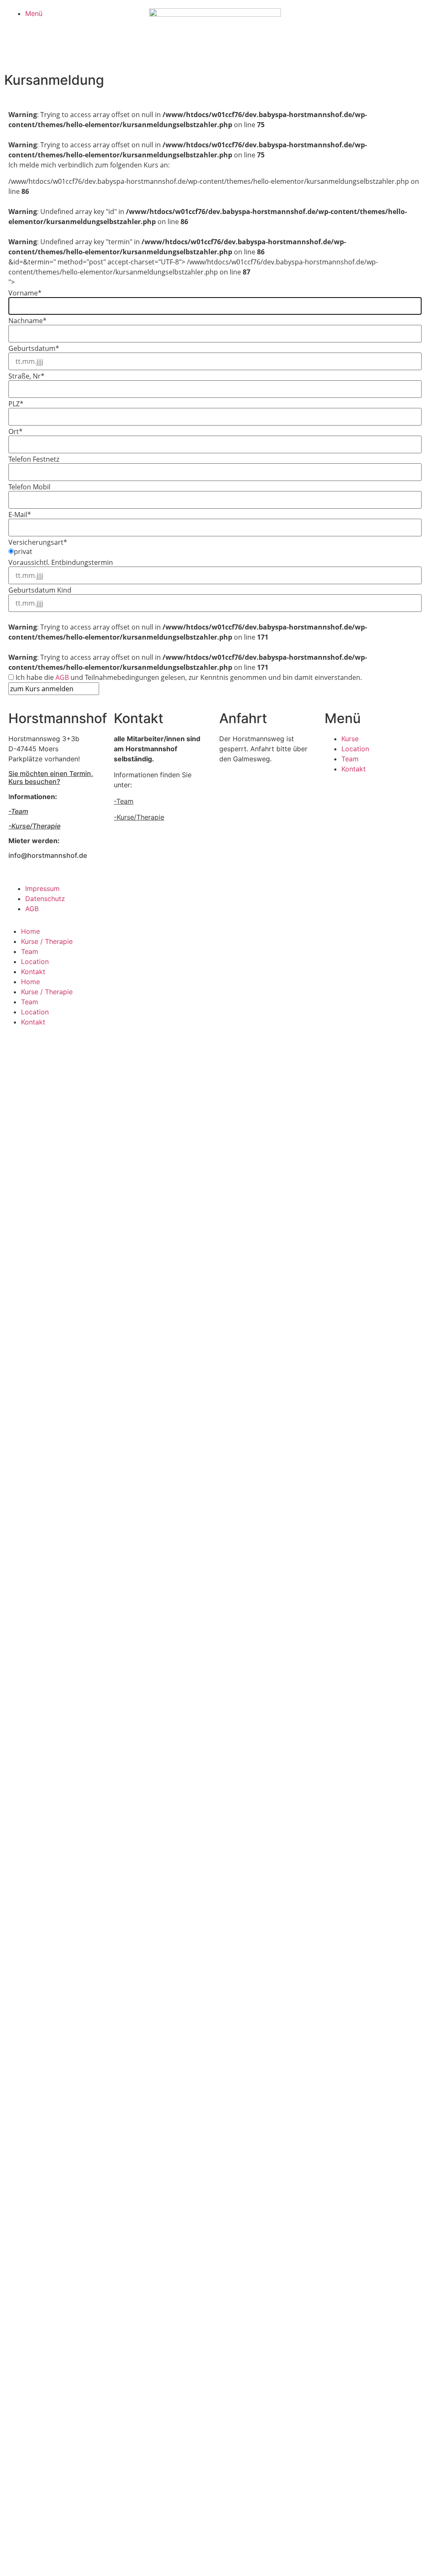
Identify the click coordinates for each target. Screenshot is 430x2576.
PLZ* (16, 404)
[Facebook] (230, 894)
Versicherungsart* (38, 542)
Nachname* (28, 321)
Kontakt (33, 972)
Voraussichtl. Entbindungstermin (61, 562)
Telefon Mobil (29, 487)
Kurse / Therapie (47, 941)
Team (30, 951)
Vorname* (25, 293)
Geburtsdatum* (34, 348)
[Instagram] (253, 894)
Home (30, 931)
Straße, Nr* (26, 376)
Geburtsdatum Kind (40, 590)
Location (35, 961)
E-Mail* (20, 515)
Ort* (16, 431)
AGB (62, 677)
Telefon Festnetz (34, 459)
